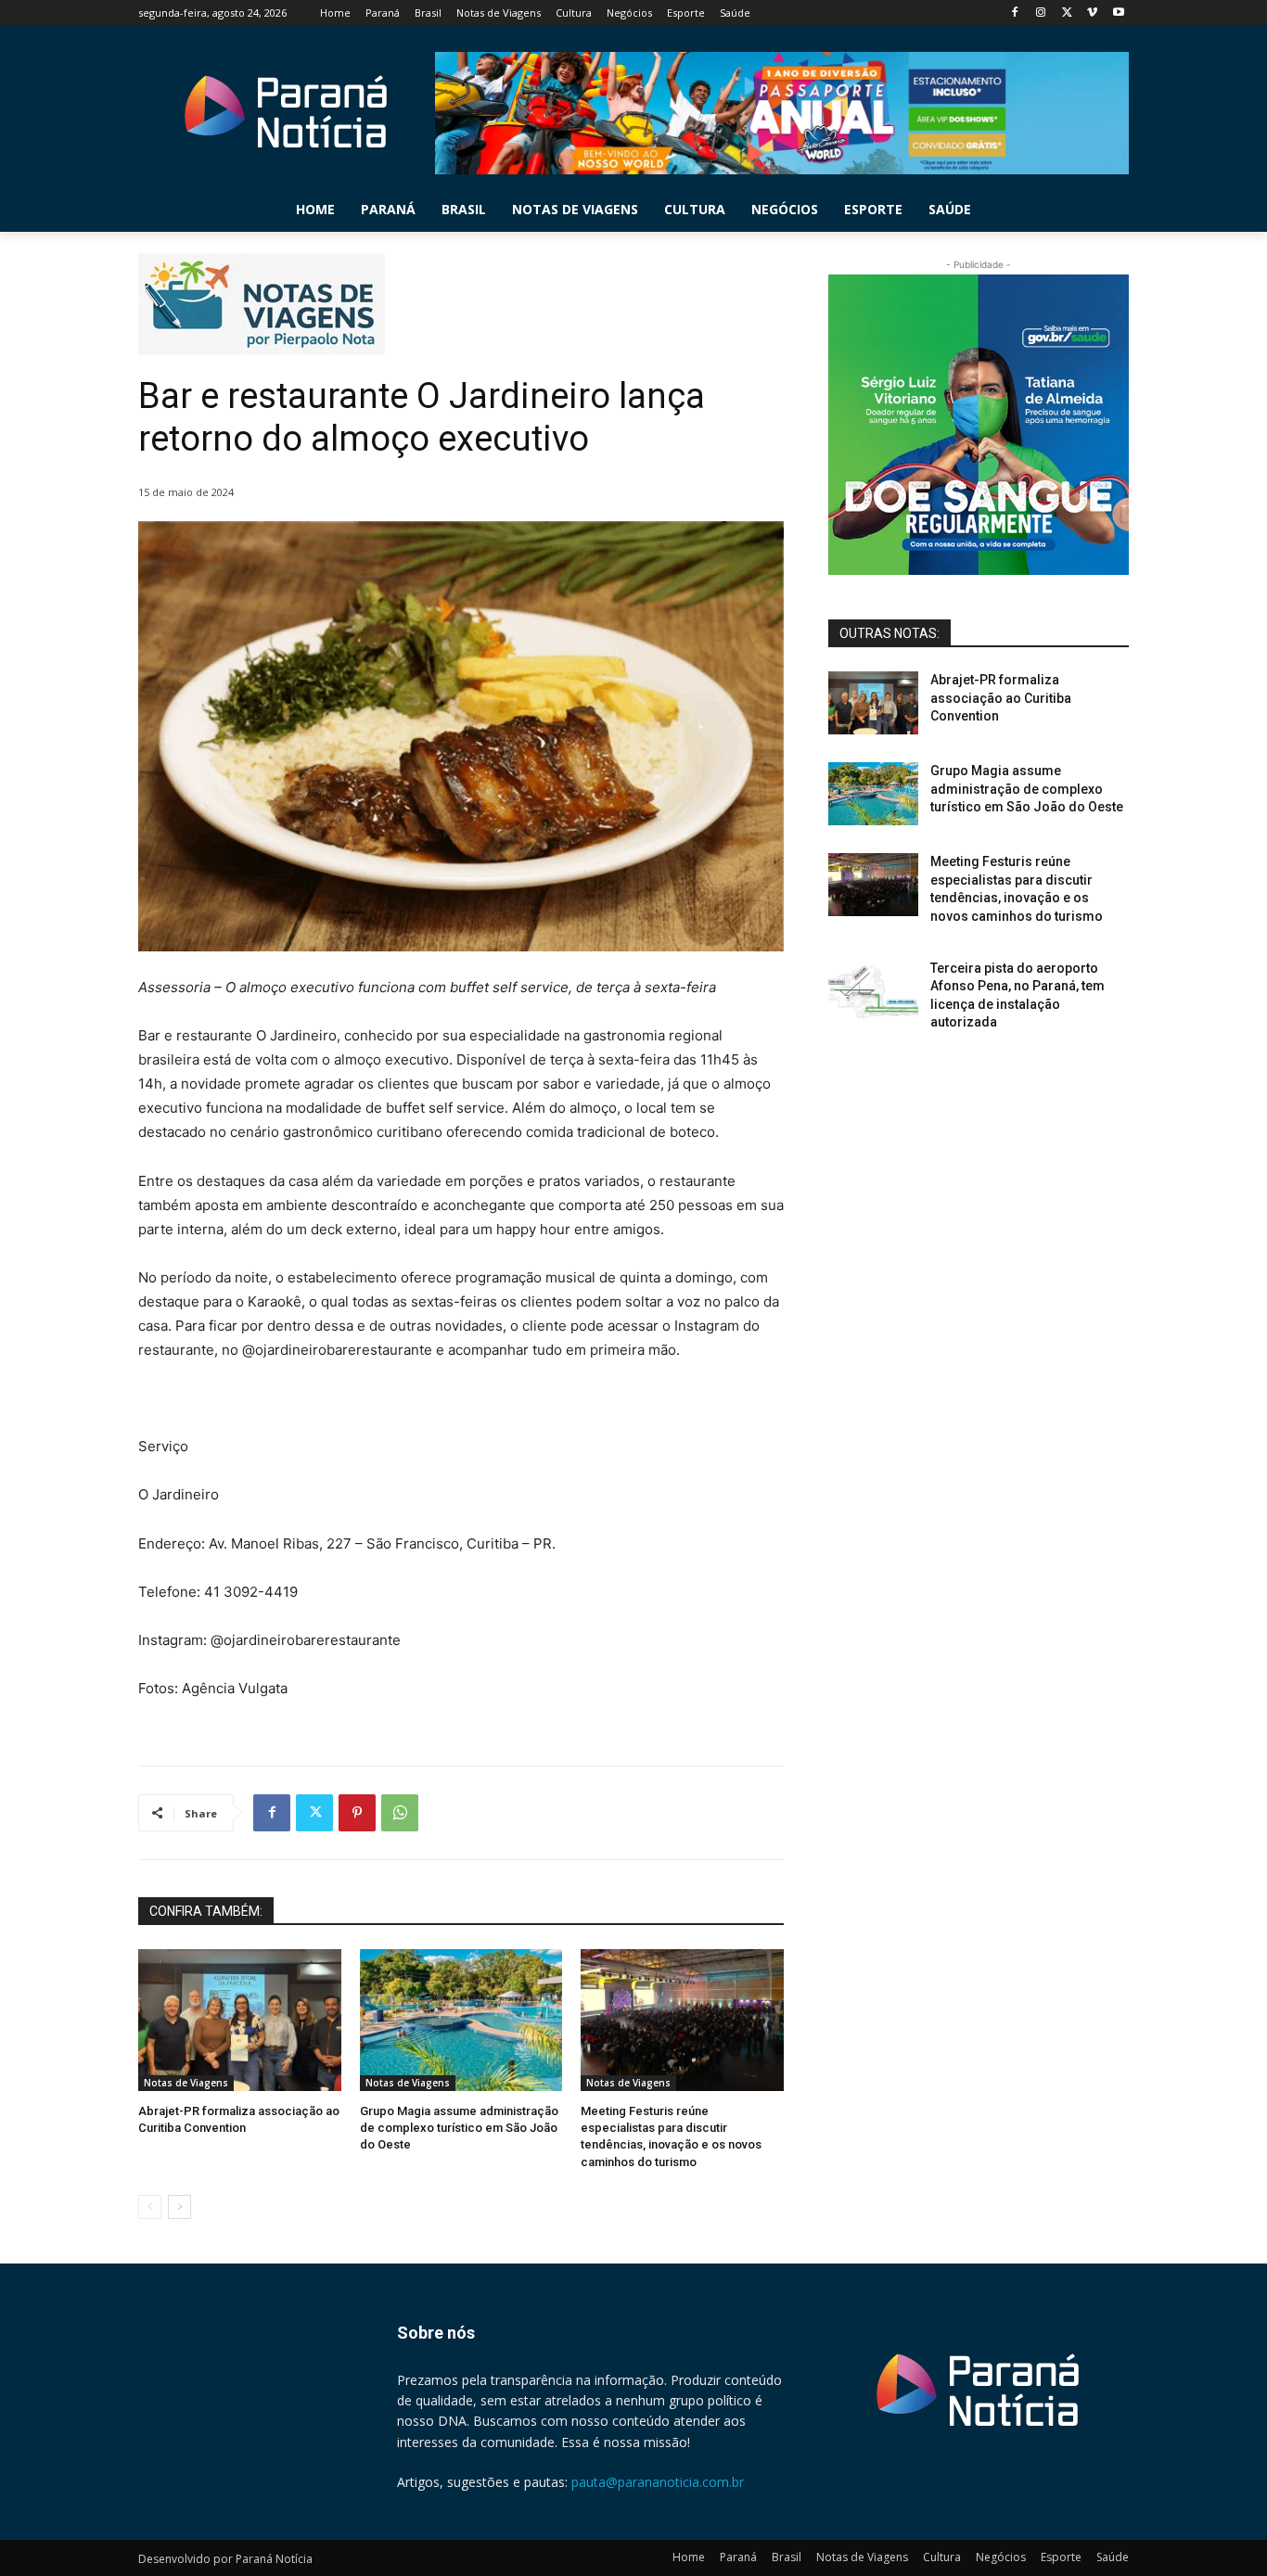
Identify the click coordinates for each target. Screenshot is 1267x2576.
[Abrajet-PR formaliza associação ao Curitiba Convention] (240, 2020)
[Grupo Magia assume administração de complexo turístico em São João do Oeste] (461, 2020)
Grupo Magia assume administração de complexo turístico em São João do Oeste (459, 2128)
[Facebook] (1015, 13)
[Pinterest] (357, 1813)
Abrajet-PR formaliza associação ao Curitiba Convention (1001, 698)
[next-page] (179, 2207)
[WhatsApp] (400, 1813)
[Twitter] (1067, 13)
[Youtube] (1118, 13)
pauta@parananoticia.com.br (658, 2482)
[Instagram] (1041, 13)
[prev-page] (150, 2207)
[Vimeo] (1092, 13)
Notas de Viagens (186, 2083)
